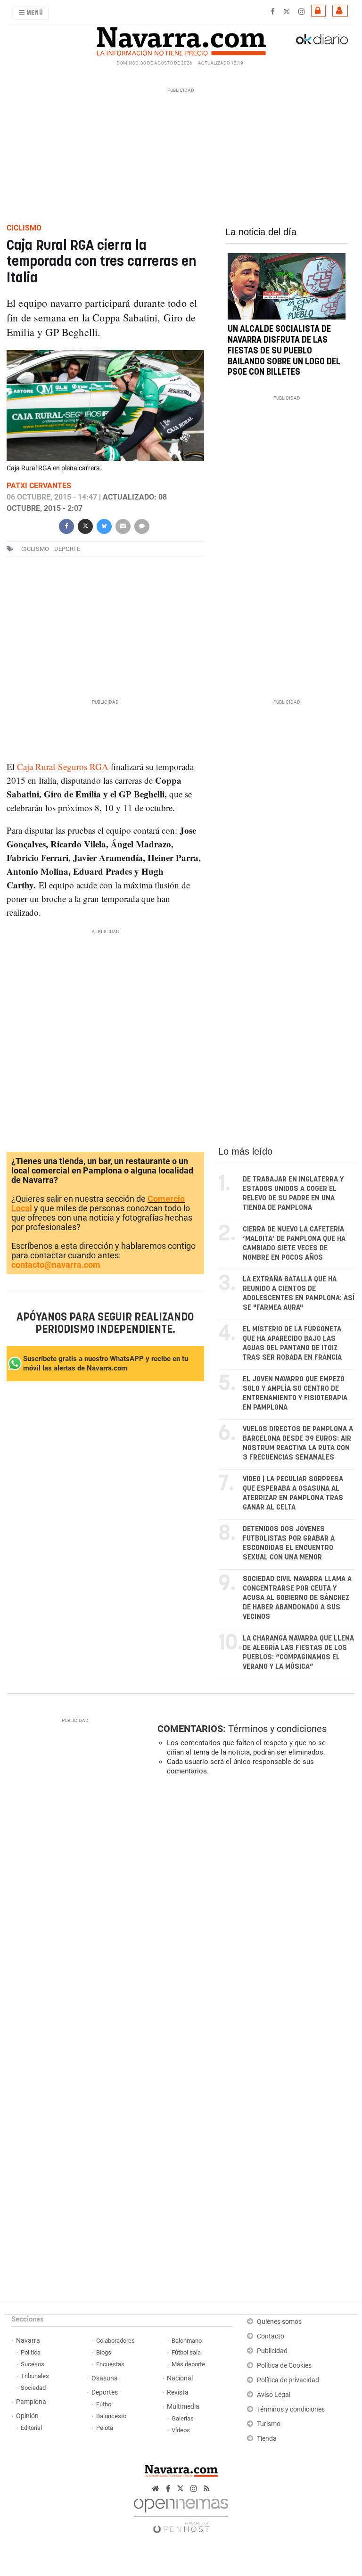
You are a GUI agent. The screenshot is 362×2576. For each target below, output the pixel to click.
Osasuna (105, 2378)
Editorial (31, 2428)
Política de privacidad (288, 2380)
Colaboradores (115, 2341)
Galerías (183, 2418)
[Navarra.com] (181, 39)
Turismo (269, 2424)
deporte (67, 549)
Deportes (105, 2392)
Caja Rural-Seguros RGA (62, 767)
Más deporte (188, 2364)
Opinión (27, 2416)
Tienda (267, 2439)
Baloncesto (111, 2416)
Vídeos (181, 2430)
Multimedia (183, 2407)
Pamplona (31, 2402)
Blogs (104, 2352)
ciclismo (35, 549)
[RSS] (207, 2489)
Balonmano (187, 2341)
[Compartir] (66, 525)
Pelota (105, 2428)
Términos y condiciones (277, 1729)
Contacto (271, 2336)
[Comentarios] (142, 525)
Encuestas (110, 2364)
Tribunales (35, 2376)
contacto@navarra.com (56, 1265)
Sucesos (33, 2364)
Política (31, 2352)
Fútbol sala (186, 2352)
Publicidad (272, 2351)
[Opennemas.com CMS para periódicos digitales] (181, 2513)
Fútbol (104, 2404)
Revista (178, 2392)
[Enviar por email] (123, 525)
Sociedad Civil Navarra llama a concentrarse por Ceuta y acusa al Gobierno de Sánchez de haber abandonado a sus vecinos (297, 1598)
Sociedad (33, 2388)
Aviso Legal (274, 2395)
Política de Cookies (284, 2366)
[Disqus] (254, 1912)
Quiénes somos (279, 2322)
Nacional (180, 2378)
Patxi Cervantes (39, 486)
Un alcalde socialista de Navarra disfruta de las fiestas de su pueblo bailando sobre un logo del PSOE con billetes (284, 351)
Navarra (28, 2341)
